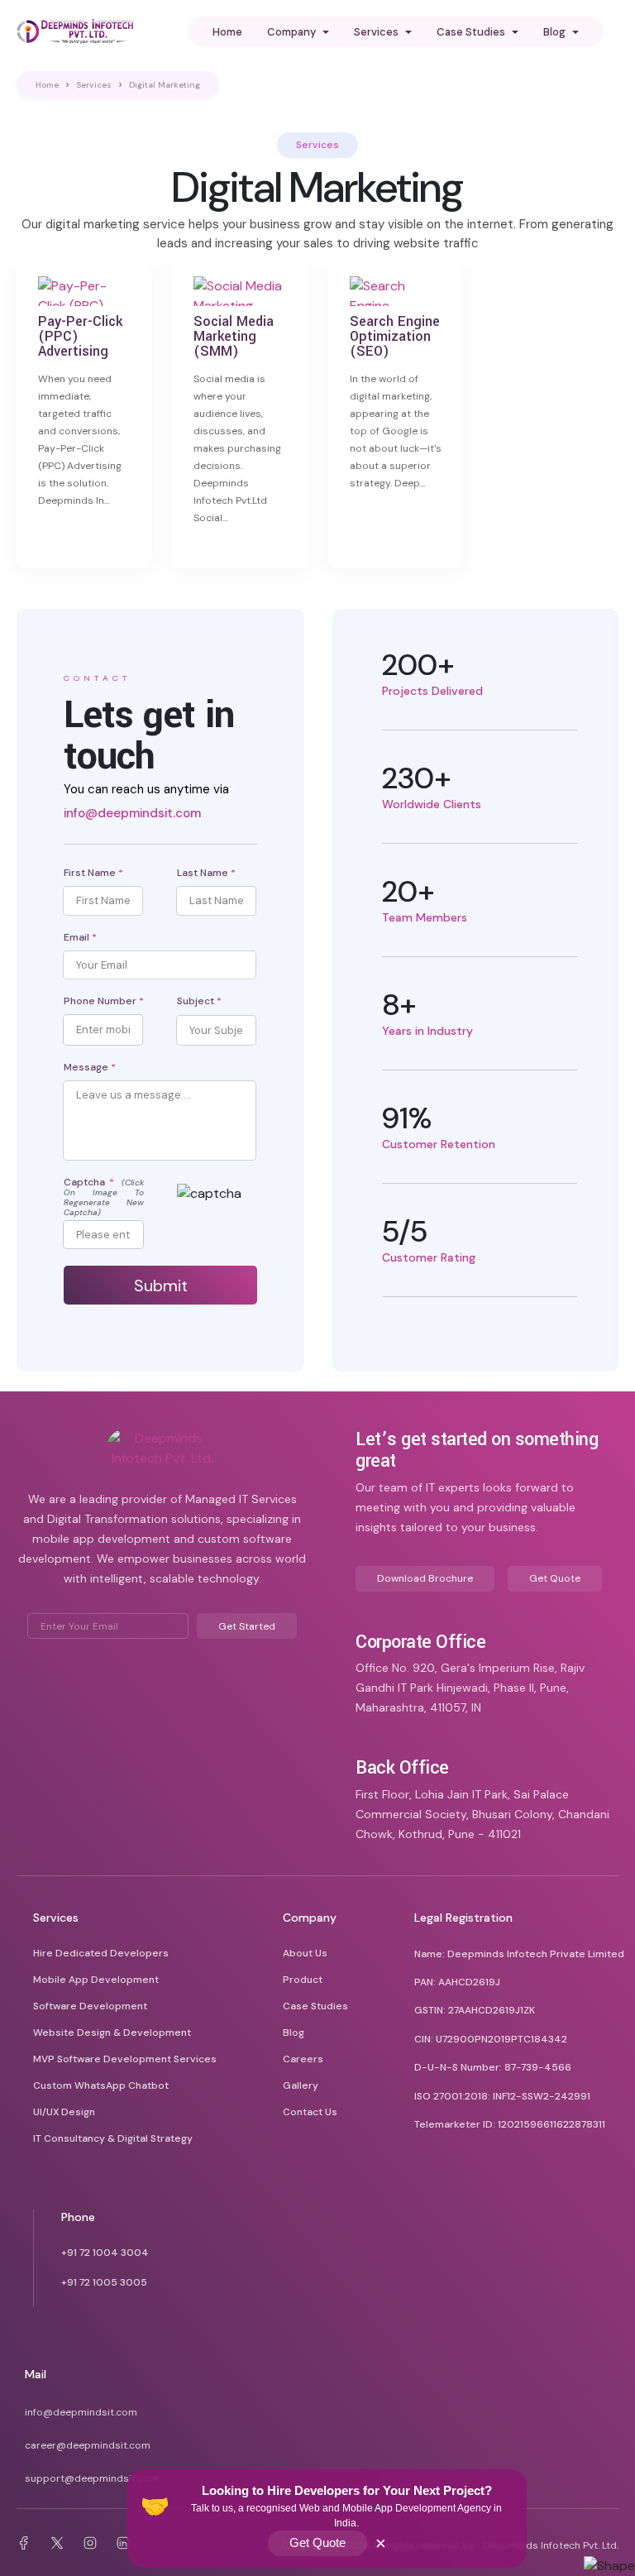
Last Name (206, 873)
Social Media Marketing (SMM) (234, 336)
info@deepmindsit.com (132, 813)
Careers (303, 2059)
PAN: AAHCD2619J (457, 1982)
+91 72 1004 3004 (105, 2253)
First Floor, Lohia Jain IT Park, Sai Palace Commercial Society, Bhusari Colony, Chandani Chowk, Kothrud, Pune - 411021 (482, 1814)
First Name (93, 873)
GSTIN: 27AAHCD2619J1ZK (475, 2010)
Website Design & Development (112, 2033)
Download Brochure (425, 1578)
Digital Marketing (165, 85)
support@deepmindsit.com (92, 2478)
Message (90, 1067)
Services (94, 85)
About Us (305, 1953)
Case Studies (315, 2006)
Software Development (90, 2006)
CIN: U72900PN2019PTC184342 (491, 2039)
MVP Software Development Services (125, 2059)
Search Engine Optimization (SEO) (395, 336)
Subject (199, 1001)
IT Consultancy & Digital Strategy (113, 2138)
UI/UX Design (64, 2112)
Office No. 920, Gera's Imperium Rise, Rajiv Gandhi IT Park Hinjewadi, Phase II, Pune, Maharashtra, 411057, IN (470, 1688)
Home (227, 32)
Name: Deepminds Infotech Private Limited (519, 1954)
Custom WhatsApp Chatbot (101, 2085)
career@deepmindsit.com (88, 2445)
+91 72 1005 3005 (104, 2282)
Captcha (104, 1197)
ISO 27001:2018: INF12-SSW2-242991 (502, 2096)
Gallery (301, 2085)
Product (303, 1980)
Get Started (247, 1626)
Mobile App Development (96, 1980)
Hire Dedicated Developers (101, 1953)
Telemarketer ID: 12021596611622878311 (510, 2124)
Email (80, 937)
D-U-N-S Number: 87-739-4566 (493, 2067)
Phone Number (104, 1001)
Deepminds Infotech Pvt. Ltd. (551, 2545)
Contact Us (310, 2112)
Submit (161, 1286)
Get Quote (317, 2542)
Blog (294, 2033)
